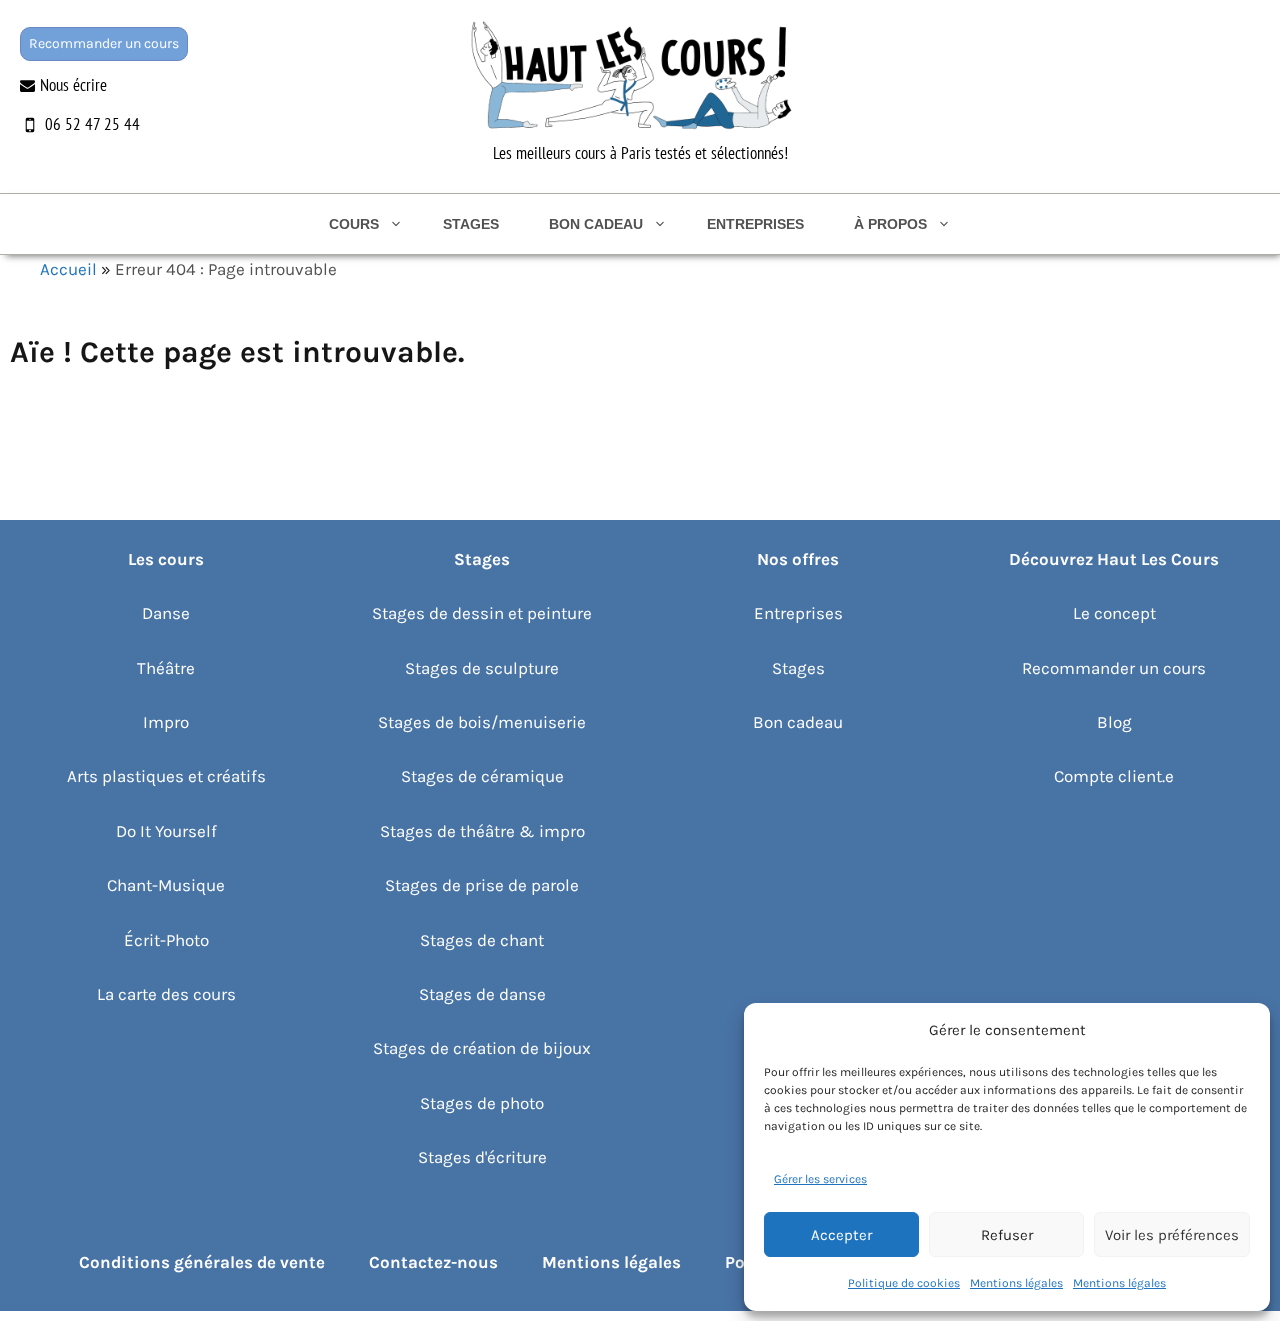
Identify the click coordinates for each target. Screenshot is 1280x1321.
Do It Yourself (166, 831)
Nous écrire (73, 85)
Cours (354, 224)
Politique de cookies (904, 1283)
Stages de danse (482, 994)
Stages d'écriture (482, 1157)
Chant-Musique (166, 885)
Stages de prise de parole (482, 885)
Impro (166, 722)
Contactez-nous (433, 1262)
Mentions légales (1016, 1283)
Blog (1114, 722)
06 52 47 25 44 (92, 124)
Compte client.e (1114, 776)
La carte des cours (166, 994)
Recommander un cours (104, 43)
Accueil (68, 269)
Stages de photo (482, 1103)
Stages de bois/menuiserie (482, 722)
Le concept (1114, 613)
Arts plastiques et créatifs (166, 776)
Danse (166, 613)
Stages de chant (482, 940)
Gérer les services (820, 1179)
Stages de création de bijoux (482, 1048)
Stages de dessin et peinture (482, 613)
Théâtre (166, 668)
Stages (471, 224)
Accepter (841, 1235)
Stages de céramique (482, 776)
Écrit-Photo (166, 940)
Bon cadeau (596, 224)
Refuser (1007, 1235)
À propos (890, 224)
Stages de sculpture (482, 668)
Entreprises (755, 224)
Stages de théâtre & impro (482, 831)
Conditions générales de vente (202, 1262)
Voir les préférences (1172, 1235)
